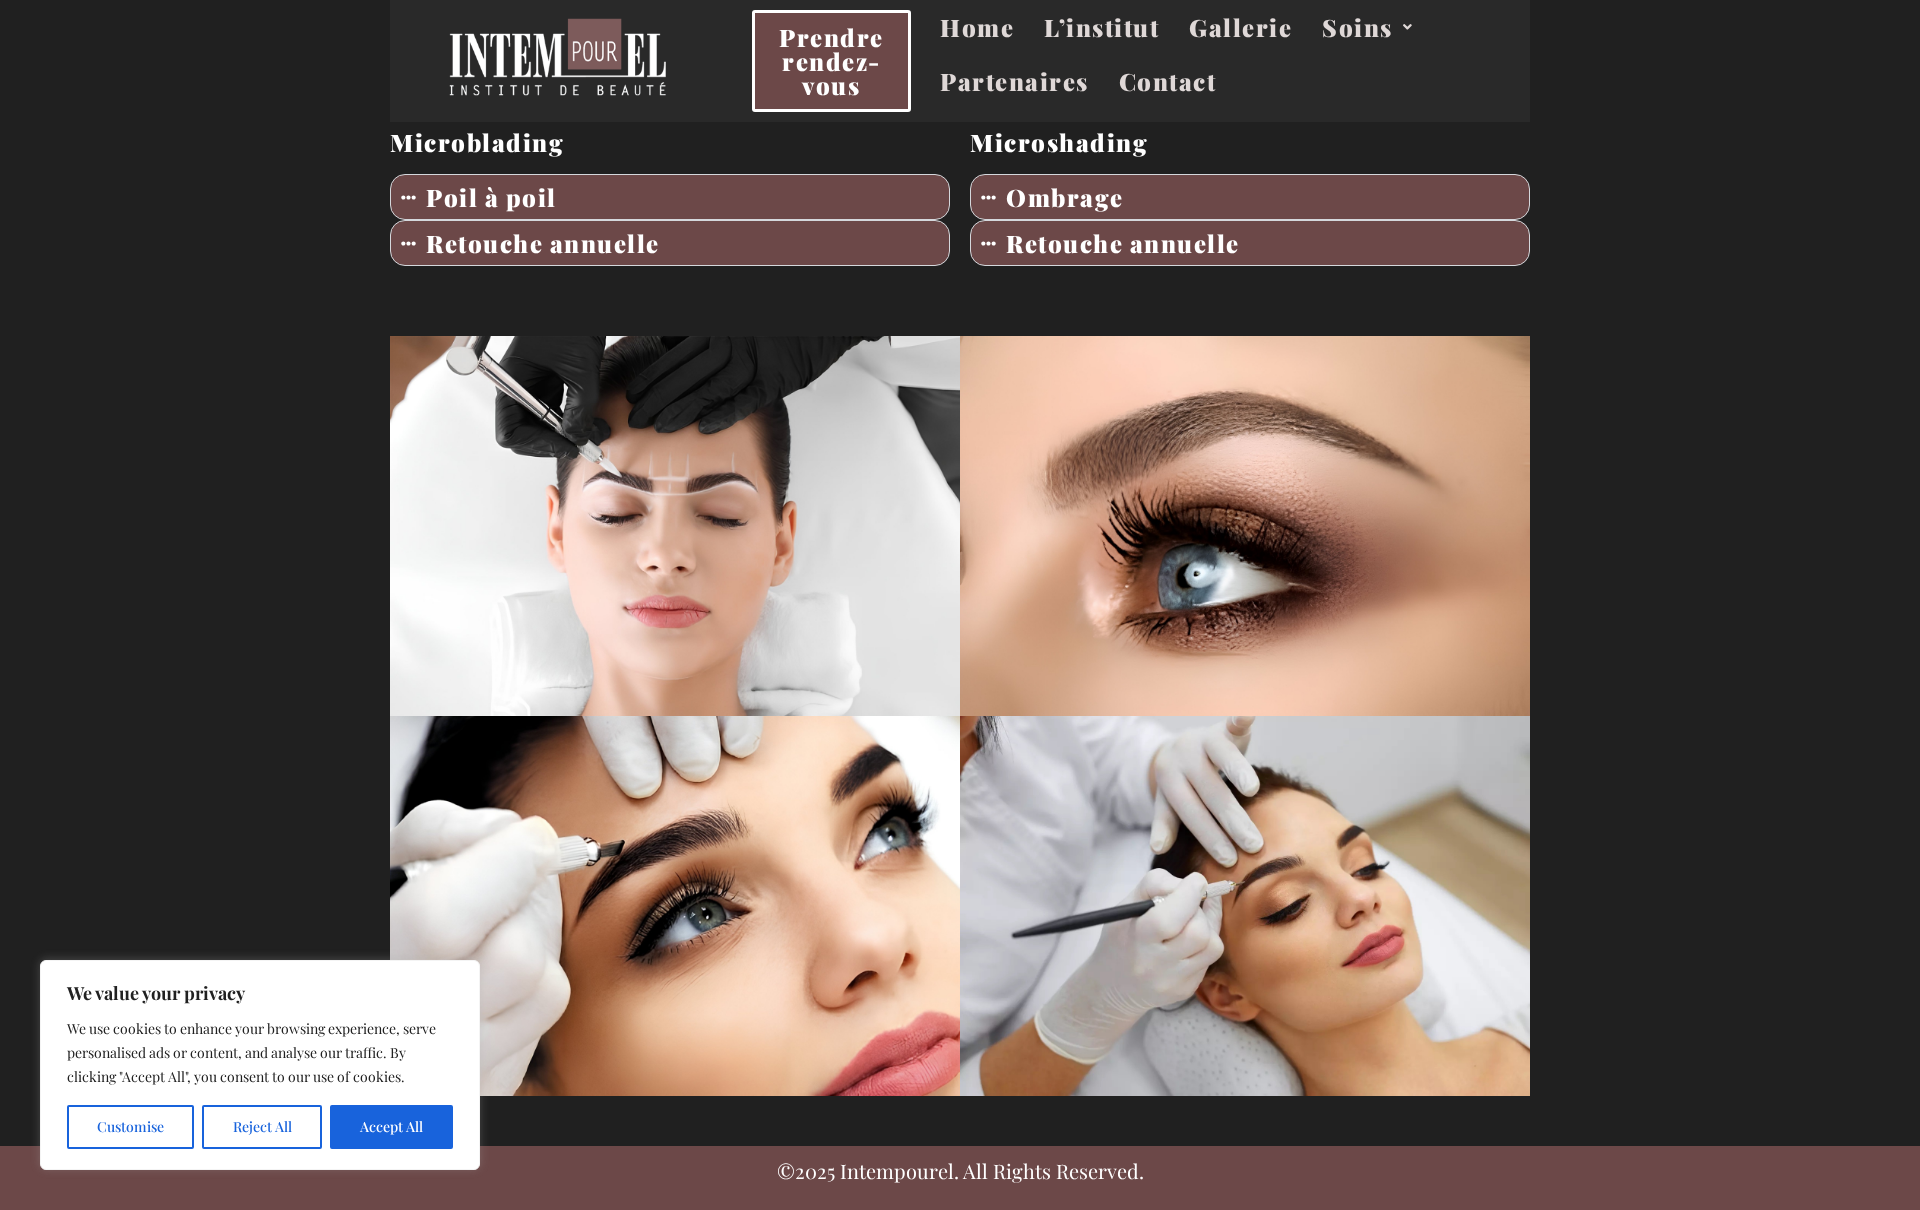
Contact (1168, 81)
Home (977, 27)
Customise (130, 1126)
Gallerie (1240, 27)
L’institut (1101, 27)
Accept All (391, 1126)
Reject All (262, 1126)
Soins (1357, 27)
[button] (1367, 27)
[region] (260, 1065)
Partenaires (1014, 81)
